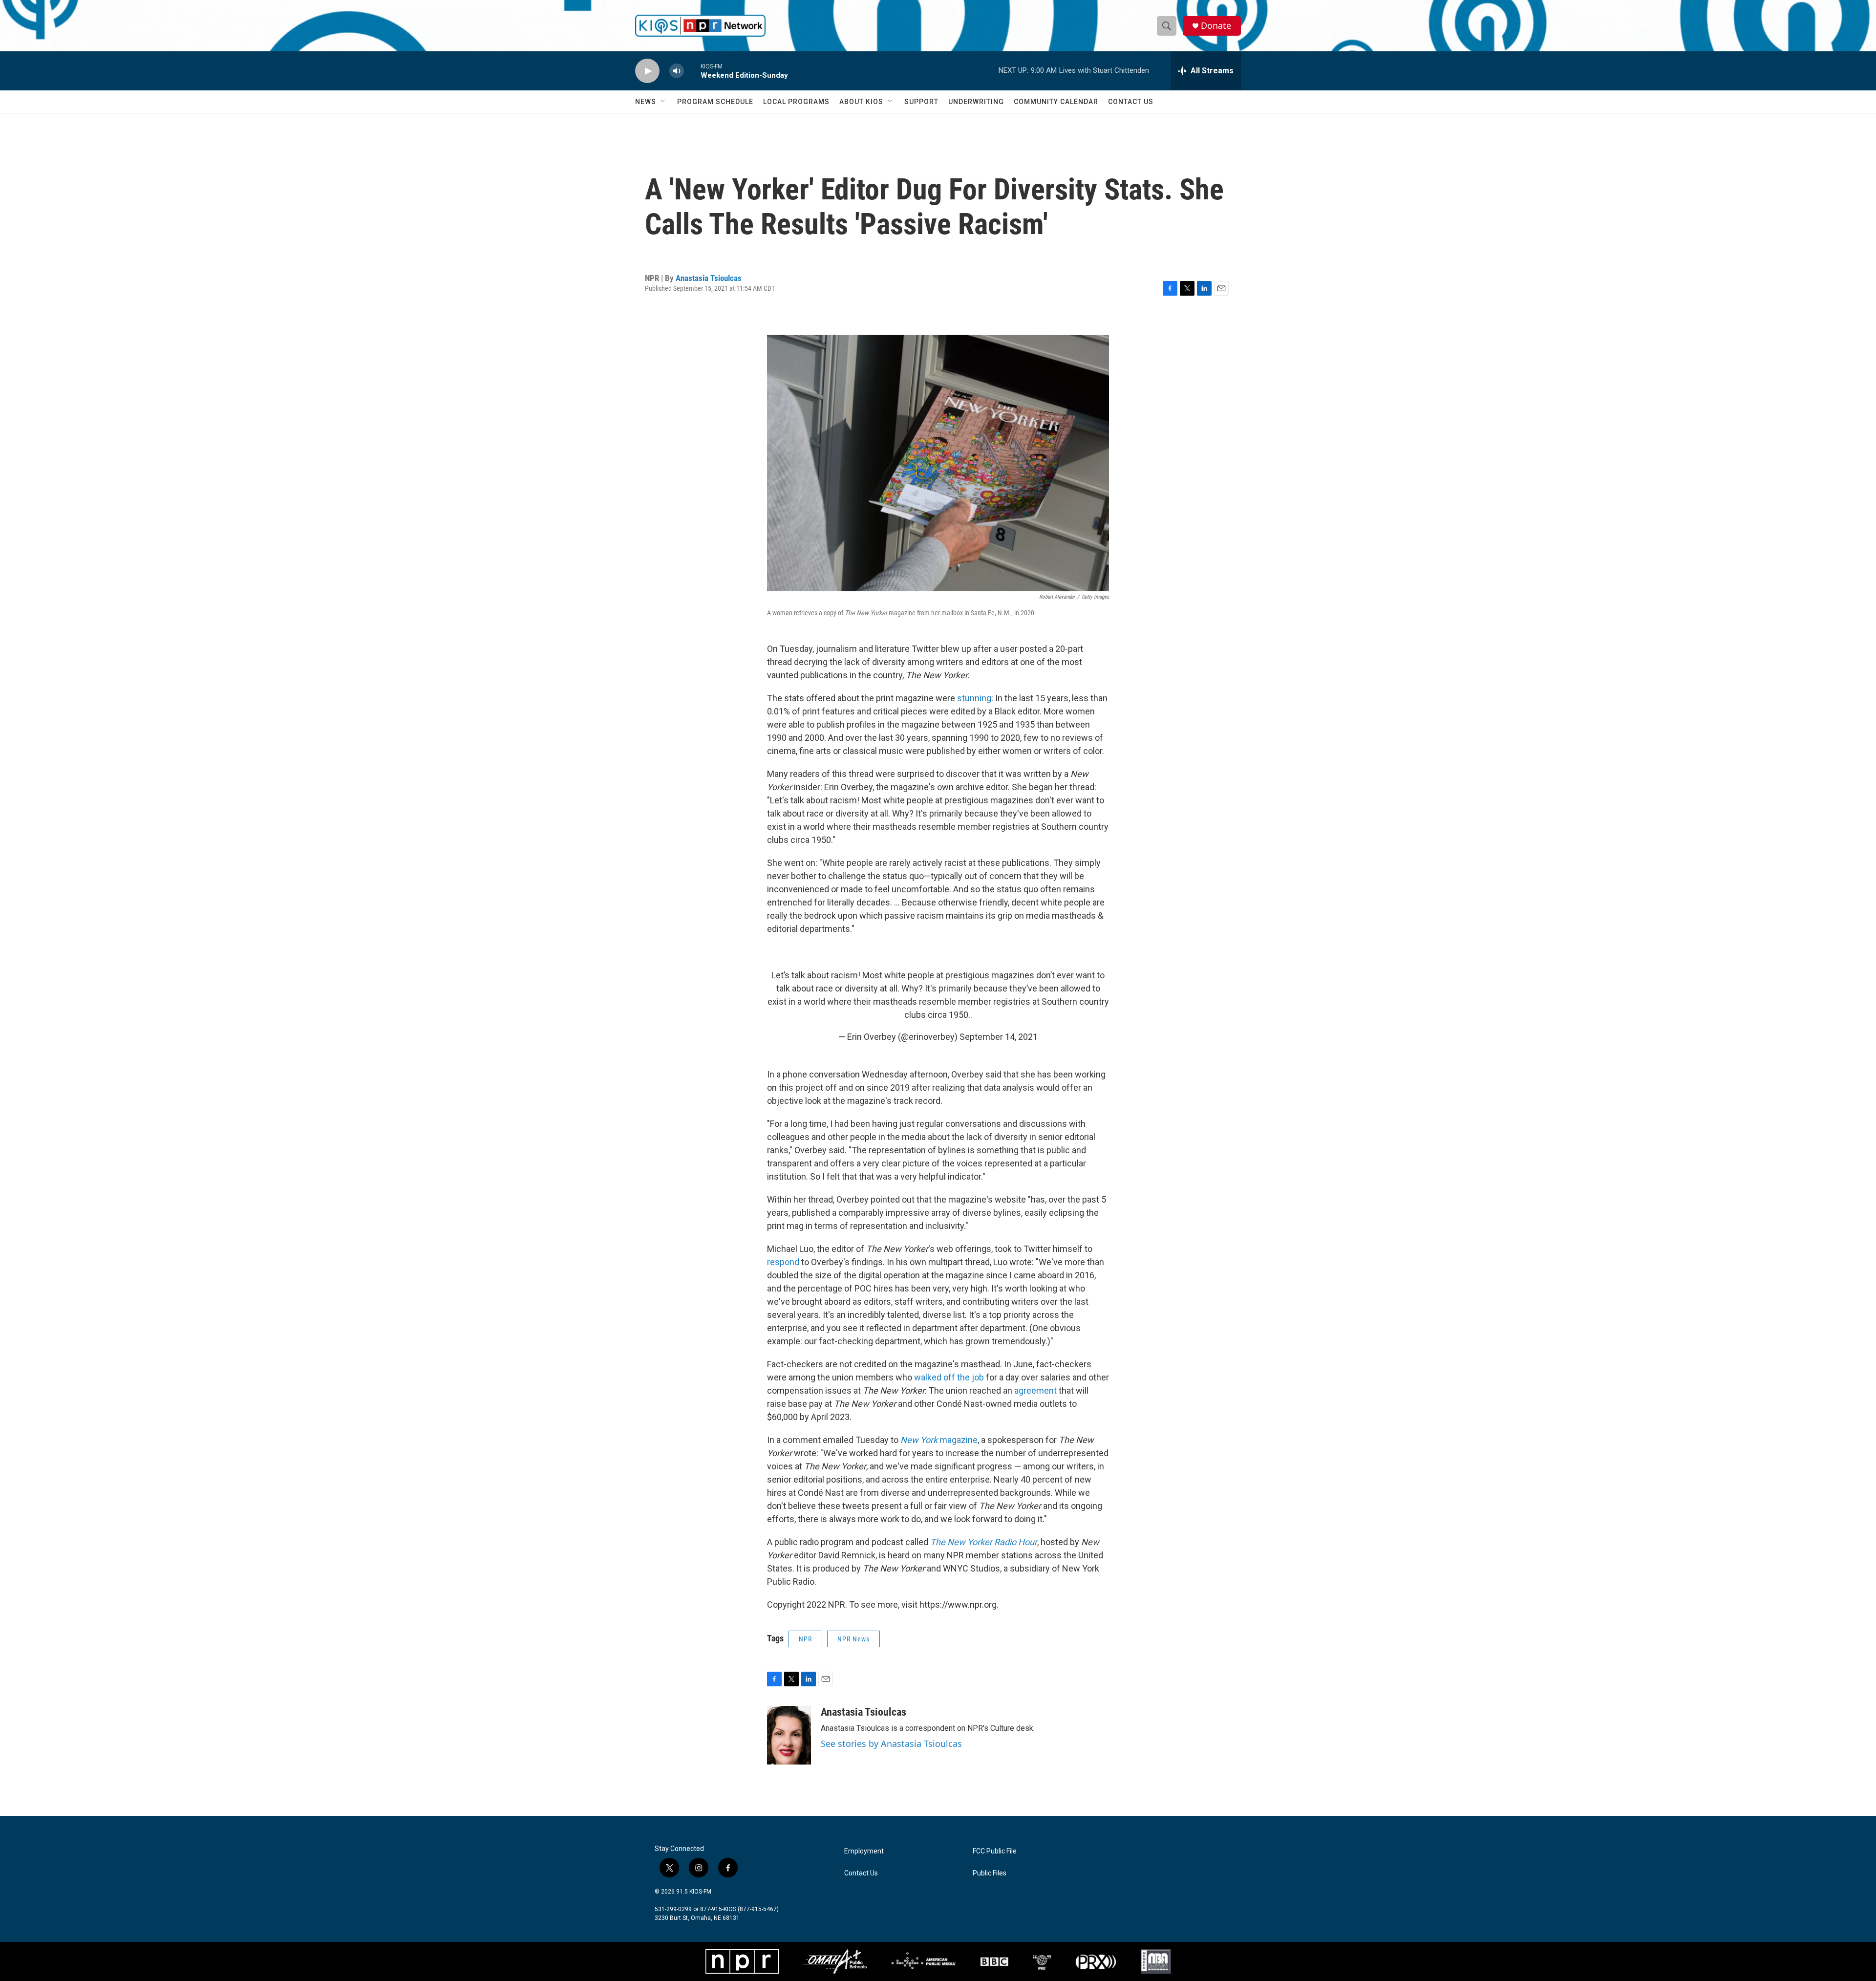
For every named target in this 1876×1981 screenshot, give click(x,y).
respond (783, 1262)
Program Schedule (715, 102)
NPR (805, 1639)
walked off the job (949, 1377)
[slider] (692, 71)
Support (921, 102)
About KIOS (861, 102)
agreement (1035, 1390)
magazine (939, 1440)
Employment (864, 1851)
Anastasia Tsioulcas (709, 278)
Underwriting (976, 102)
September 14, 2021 (999, 1037)
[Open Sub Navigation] (663, 102)
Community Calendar (1056, 102)
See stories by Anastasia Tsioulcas (891, 1744)
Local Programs (796, 102)
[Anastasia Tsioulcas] (789, 1735)
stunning (974, 698)
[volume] (677, 71)
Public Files (990, 1873)
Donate (1216, 26)
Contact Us (1131, 102)
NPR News (853, 1639)
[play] (647, 71)
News (646, 102)
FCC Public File (995, 1851)
